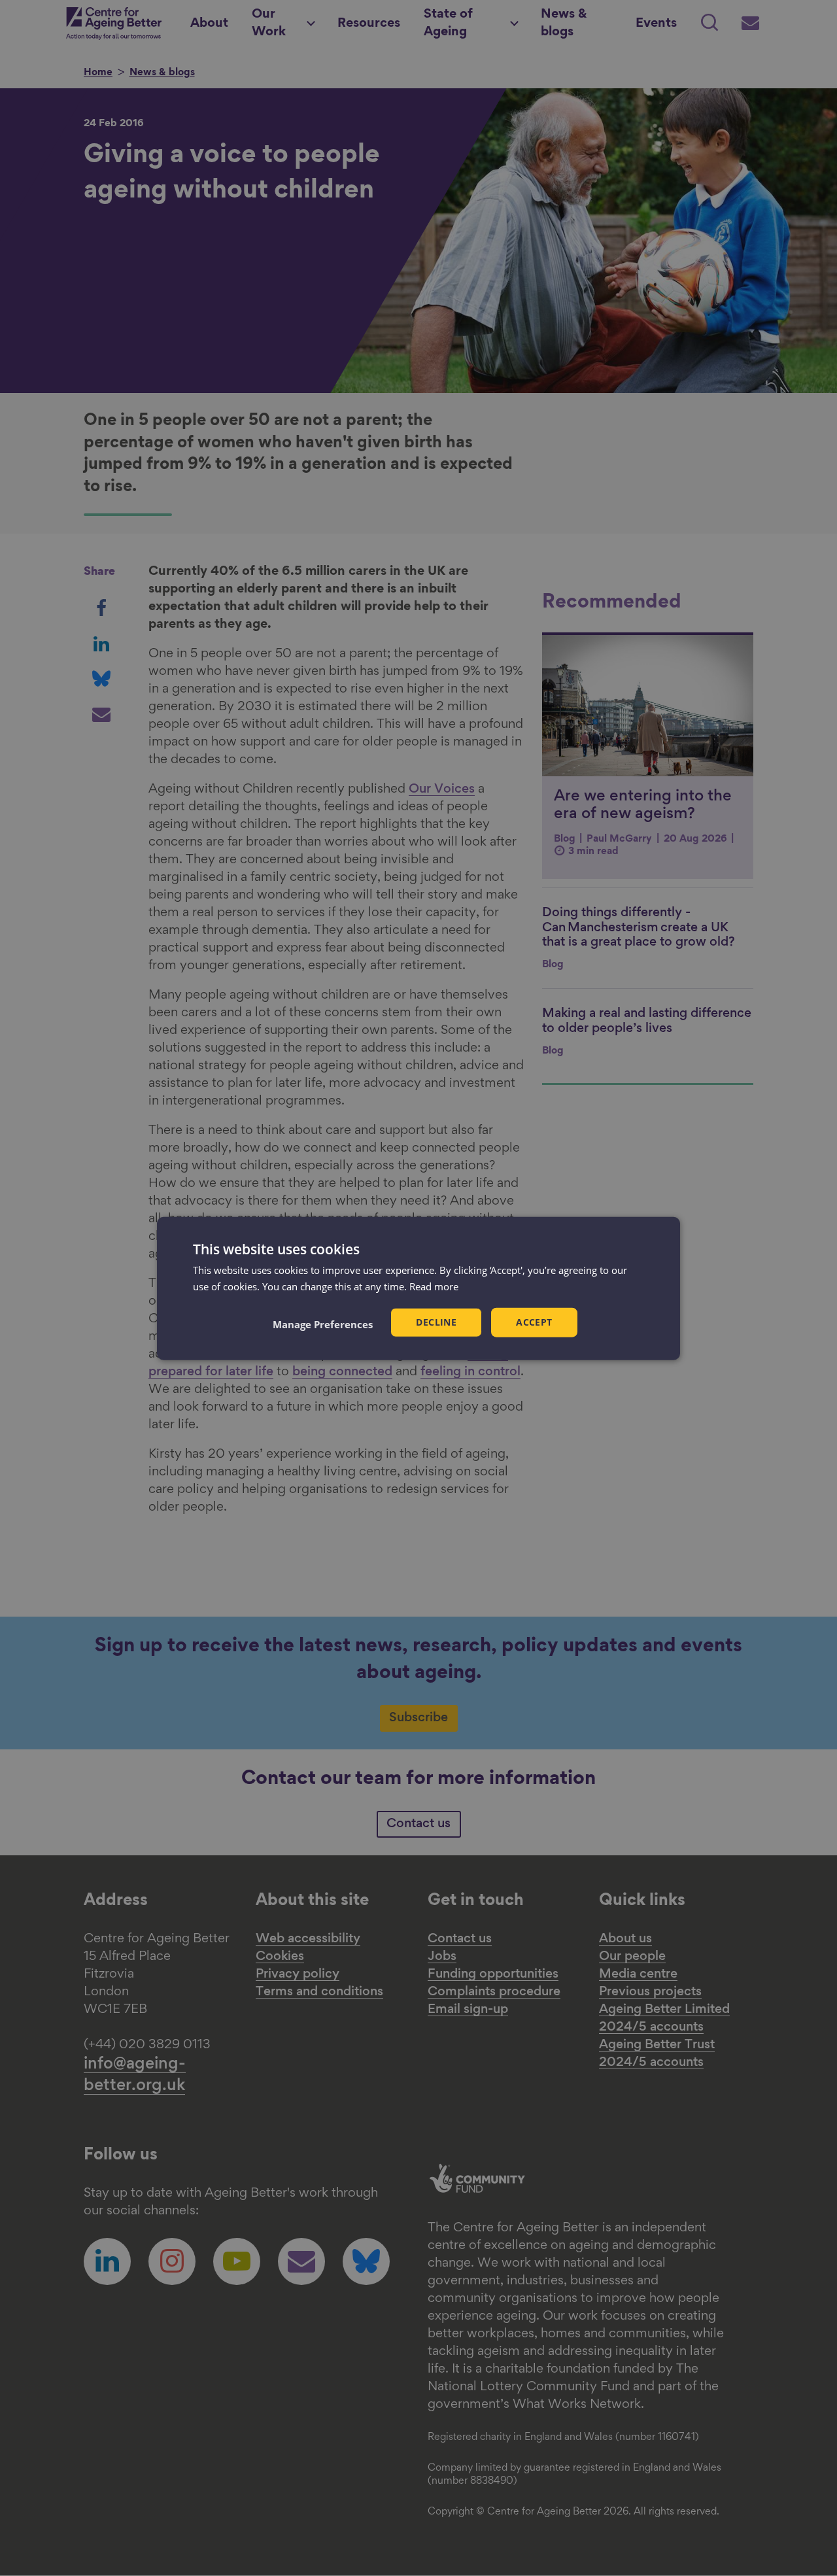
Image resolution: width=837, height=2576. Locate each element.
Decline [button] (436, 1321)
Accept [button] (534, 1321)
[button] (323, 1324)
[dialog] (418, 1288)
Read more (434, 1286)
